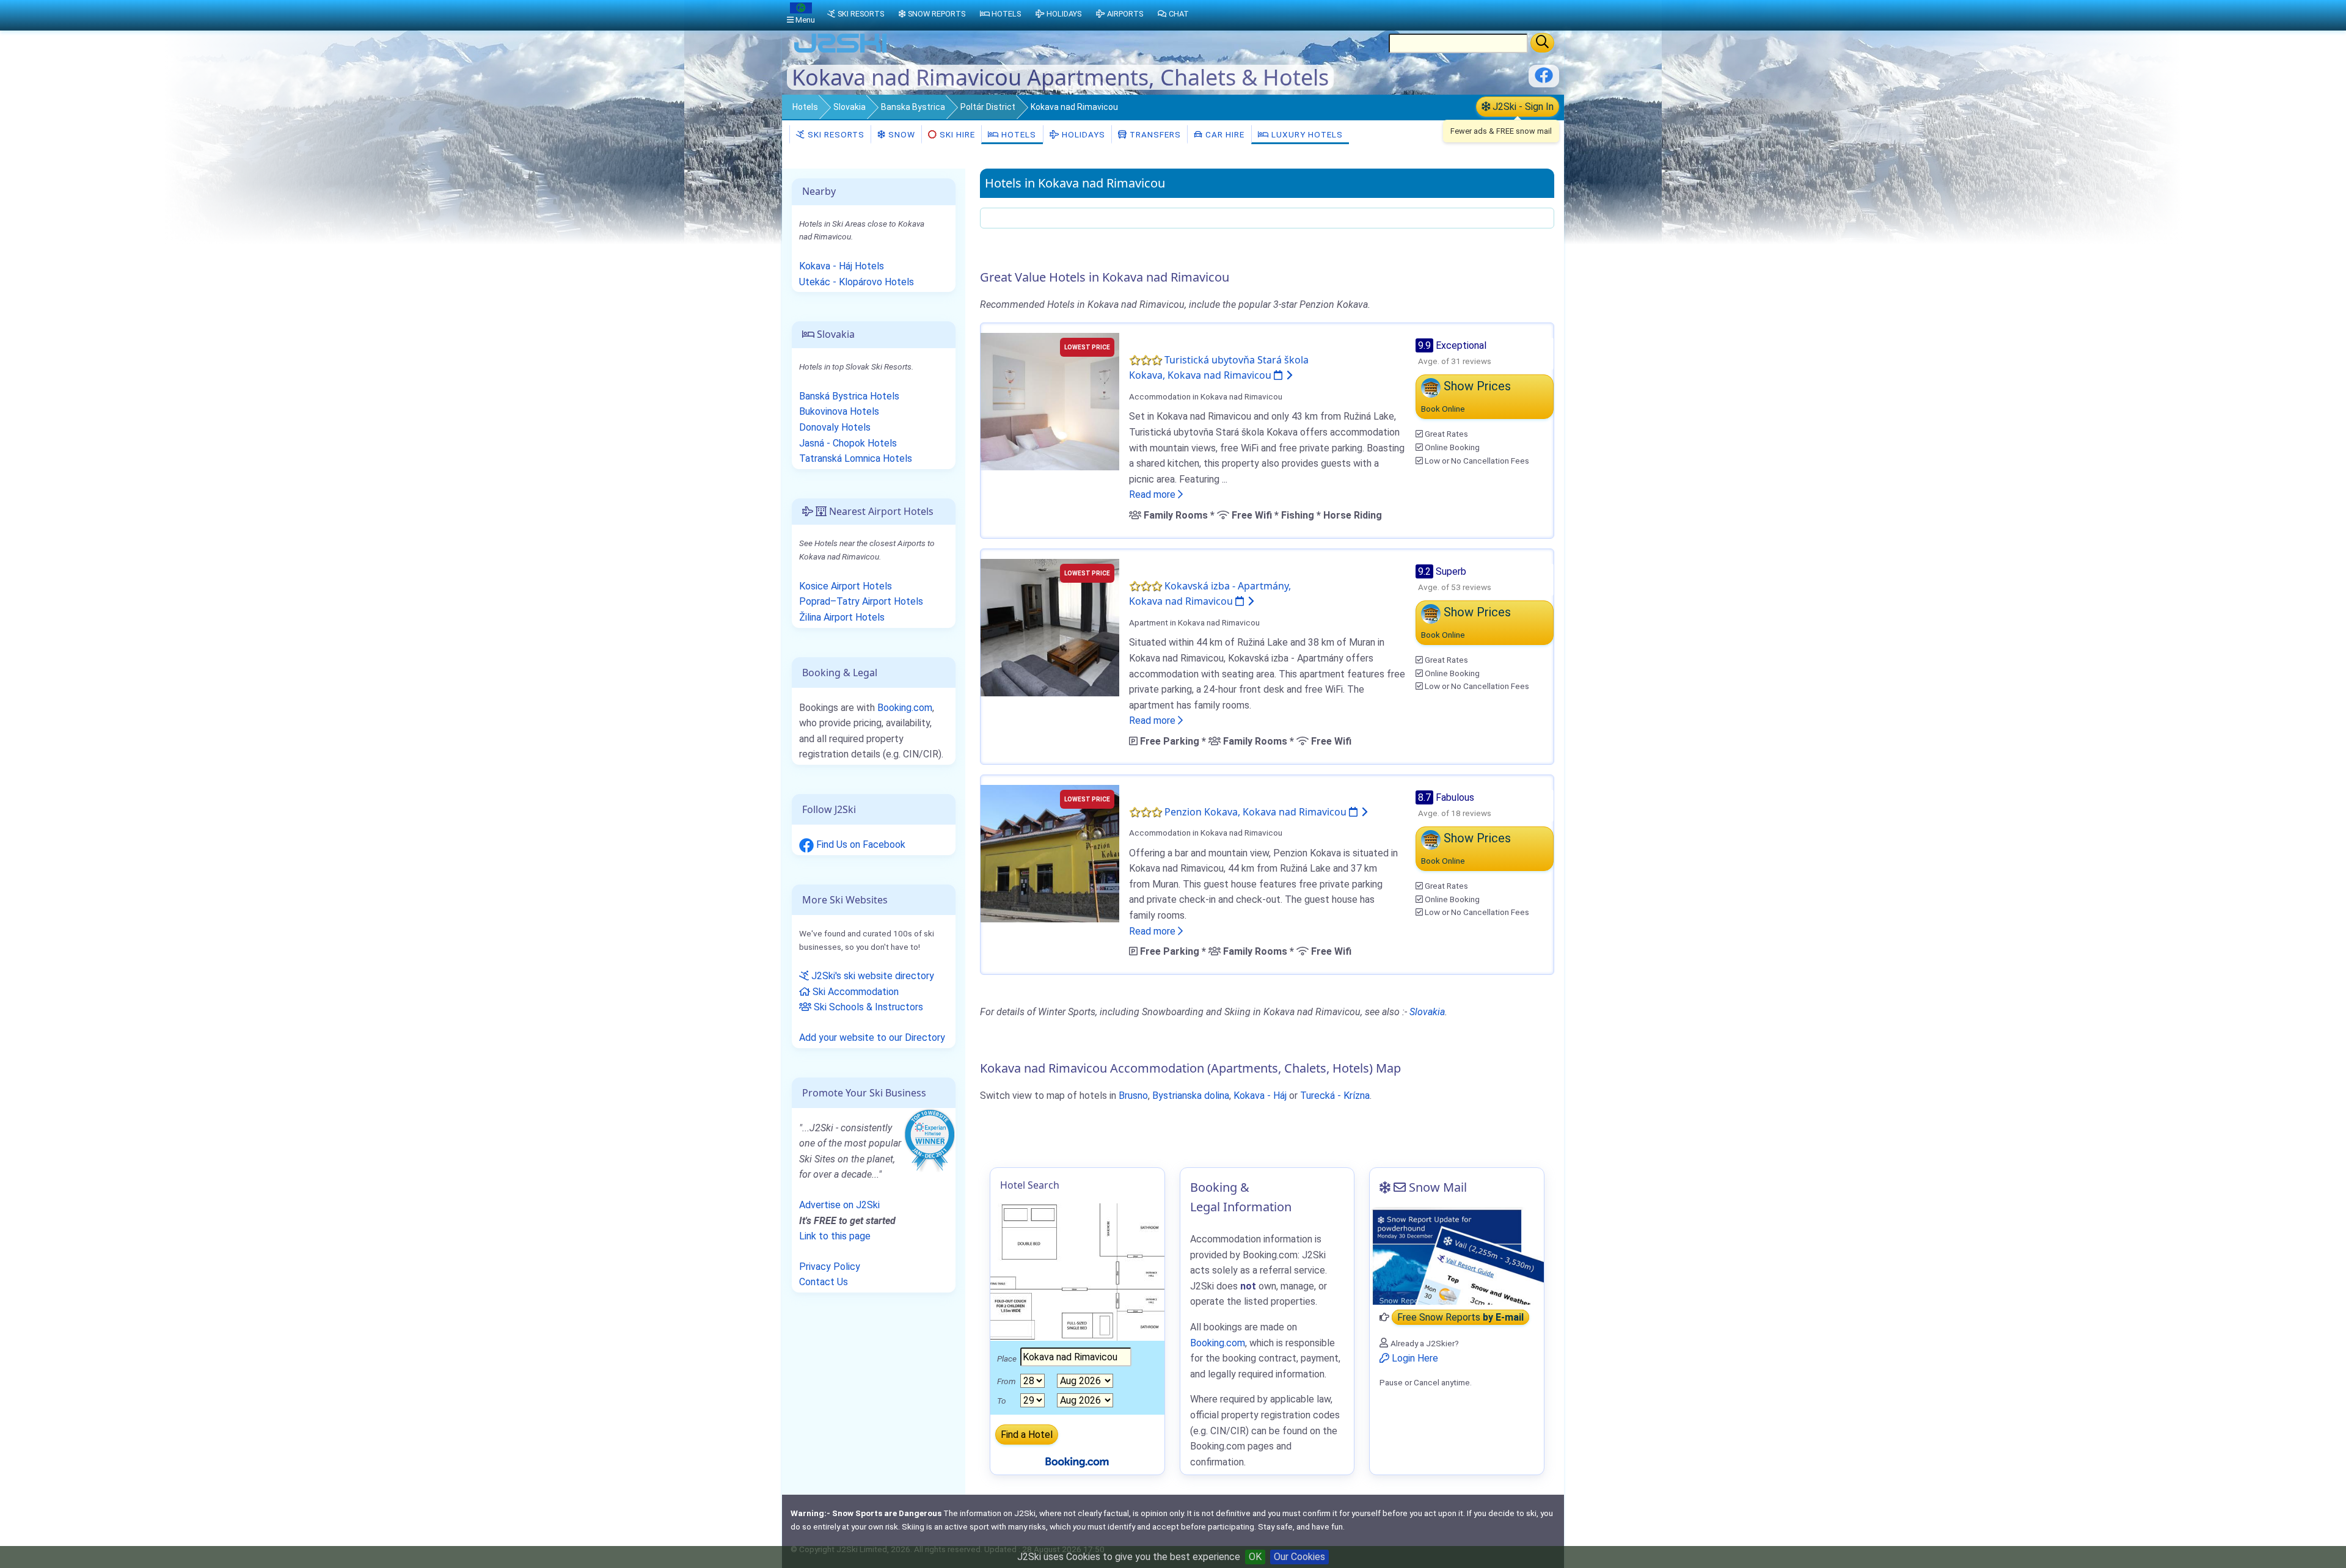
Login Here (1414, 1358)
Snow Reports (937, 14)
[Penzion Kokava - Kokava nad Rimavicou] (1050, 852)
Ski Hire (957, 134)
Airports (1125, 14)
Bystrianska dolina (1191, 1096)
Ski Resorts (835, 134)
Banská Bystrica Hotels (849, 396)
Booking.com (905, 708)
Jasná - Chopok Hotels (848, 443)
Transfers (1154, 134)
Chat (1179, 14)
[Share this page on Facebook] (1544, 80)
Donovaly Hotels (835, 427)
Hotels (805, 107)
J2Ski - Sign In (1522, 107)
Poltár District (988, 107)
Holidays (1082, 134)
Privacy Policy (830, 1267)
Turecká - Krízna (1335, 1096)
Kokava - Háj (1260, 1096)
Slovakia (850, 107)
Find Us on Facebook (860, 844)
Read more (1153, 494)
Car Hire (1224, 134)
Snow (901, 134)
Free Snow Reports (1460, 1317)
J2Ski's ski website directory (872, 976)
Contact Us (824, 1282)
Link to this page (835, 1236)
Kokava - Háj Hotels (842, 266)
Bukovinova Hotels (839, 411)
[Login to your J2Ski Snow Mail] (1457, 1256)
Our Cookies (1299, 1557)
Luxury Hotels (1306, 134)
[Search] (1542, 43)
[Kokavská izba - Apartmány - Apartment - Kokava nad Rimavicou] (1050, 626)
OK (1255, 1557)
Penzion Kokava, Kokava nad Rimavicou (1257, 812)
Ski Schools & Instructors (867, 1007)
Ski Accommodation (854, 992)
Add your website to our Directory (872, 1037)
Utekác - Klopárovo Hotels (857, 282)
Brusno (1133, 1096)
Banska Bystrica (913, 107)
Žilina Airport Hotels (842, 617)
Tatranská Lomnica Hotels (856, 458)
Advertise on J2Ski (839, 1205)
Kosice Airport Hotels (846, 586)
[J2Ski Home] (841, 52)
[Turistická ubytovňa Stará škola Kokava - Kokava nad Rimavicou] (1050, 400)
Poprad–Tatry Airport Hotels (861, 601)
